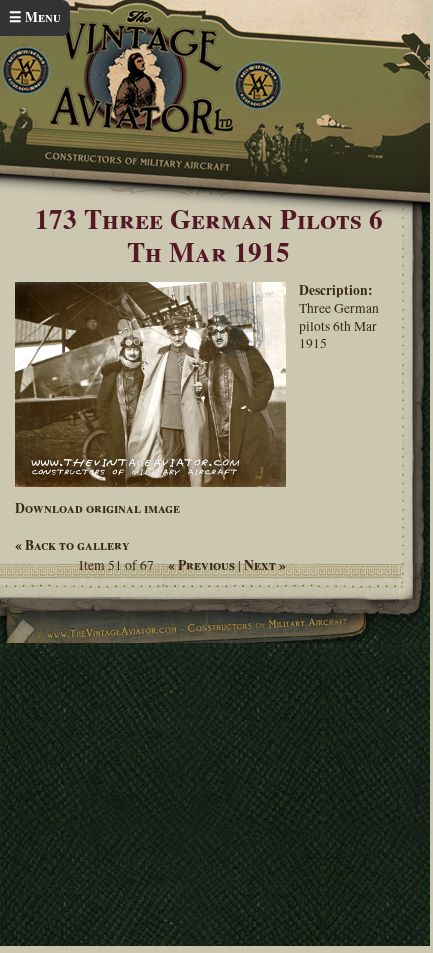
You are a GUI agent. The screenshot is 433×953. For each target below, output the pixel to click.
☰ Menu (35, 17)
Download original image (97, 508)
